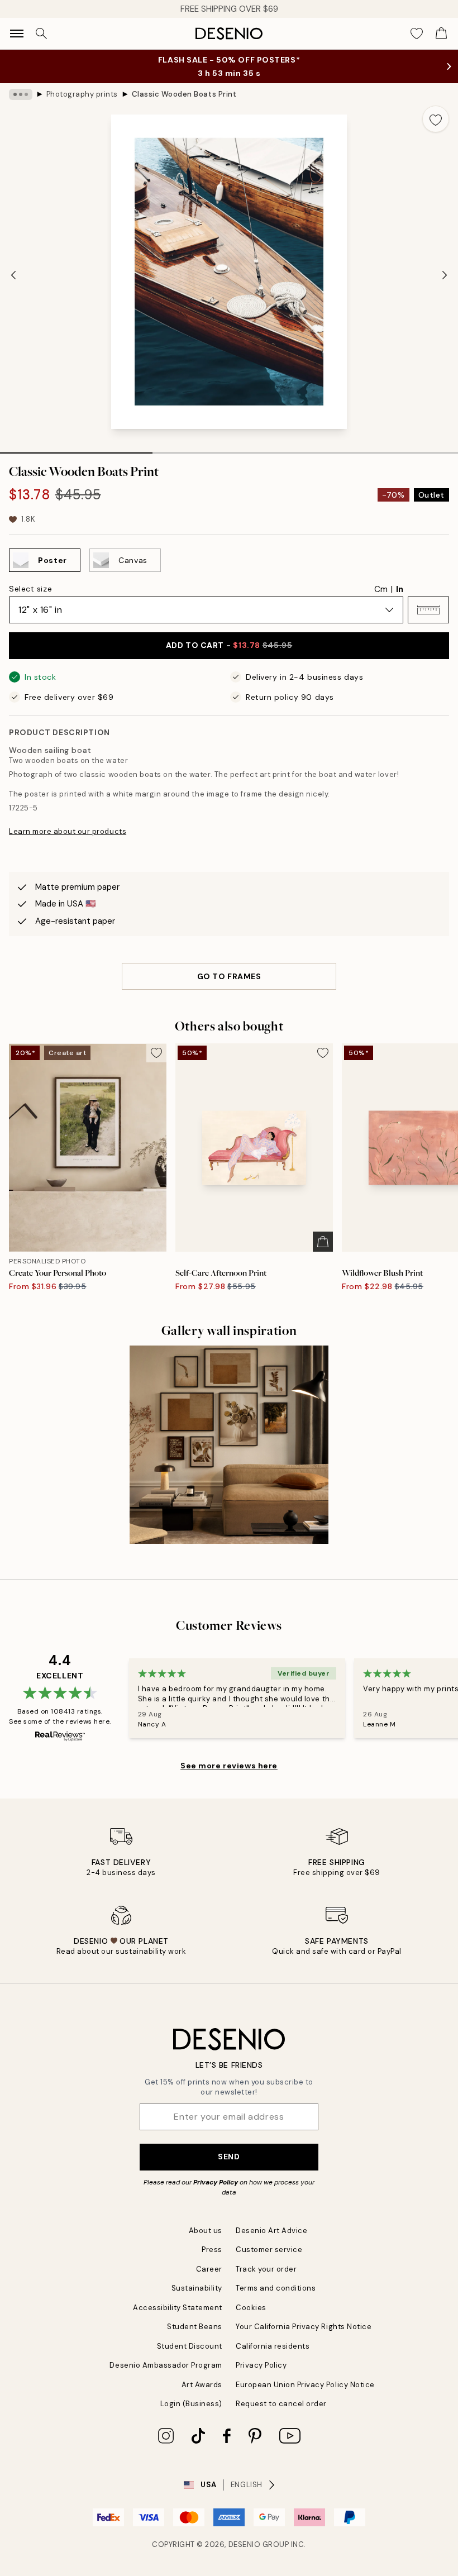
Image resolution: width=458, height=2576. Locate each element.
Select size (30, 589)
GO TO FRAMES (229, 976)
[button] (428, 610)
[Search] (41, 34)
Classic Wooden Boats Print (184, 94)
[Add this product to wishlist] (436, 119)
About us (206, 2231)
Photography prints (82, 94)
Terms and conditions (276, 2288)
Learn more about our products (68, 831)
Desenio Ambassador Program (166, 2365)
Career (209, 2269)
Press (212, 2250)
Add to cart (229, 645)
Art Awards (202, 2385)
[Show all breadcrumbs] (21, 94)
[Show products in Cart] (441, 34)
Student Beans (195, 2327)
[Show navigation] (17, 34)
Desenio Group (259, 2544)
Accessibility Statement (178, 2308)
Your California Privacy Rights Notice (304, 2327)
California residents (273, 2346)
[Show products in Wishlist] (417, 34)
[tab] (76, 449)
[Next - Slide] (445, 275)
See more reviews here (229, 1766)
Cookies (251, 2308)
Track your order (266, 2269)
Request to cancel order (281, 2404)
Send (229, 2157)
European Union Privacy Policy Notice (305, 2385)
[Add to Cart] (323, 1242)
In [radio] (400, 589)
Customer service (269, 2250)
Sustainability (197, 2288)
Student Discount (190, 2346)
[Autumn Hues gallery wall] (229, 1445)
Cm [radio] (381, 589)
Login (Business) (191, 2404)
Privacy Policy (216, 2182)
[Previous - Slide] (13, 275)
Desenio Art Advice (271, 2231)
